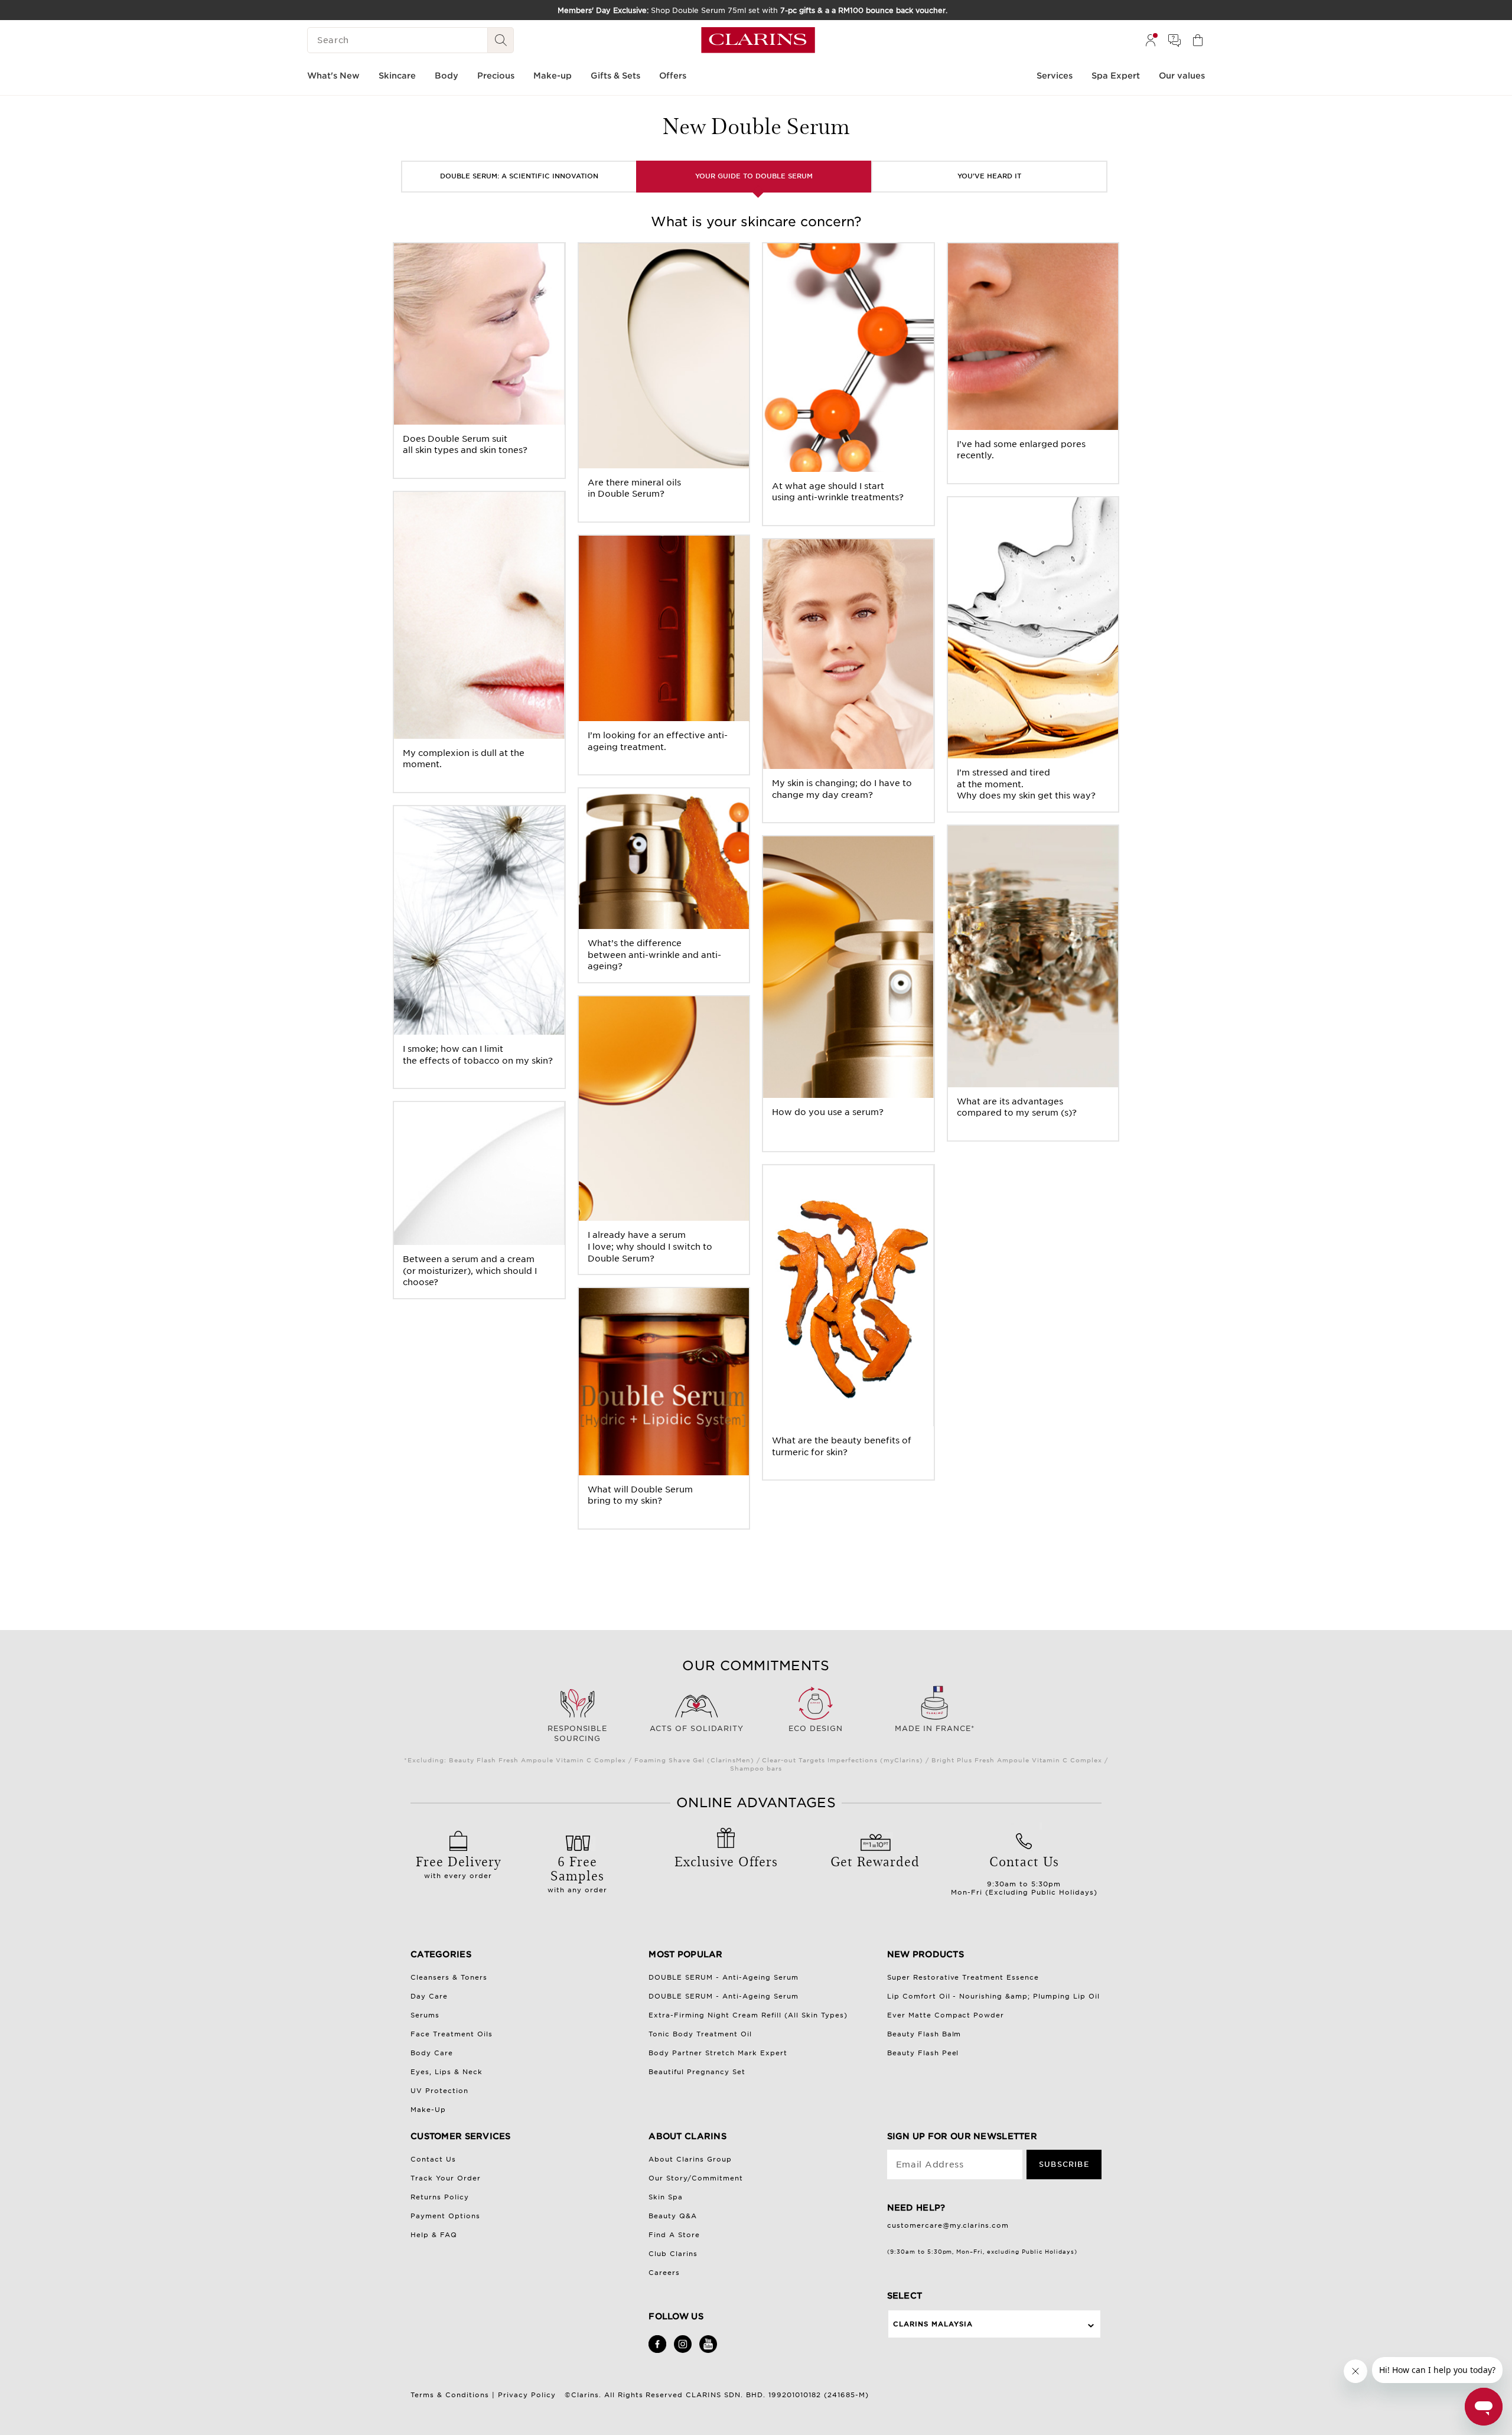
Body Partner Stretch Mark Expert (718, 2053)
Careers (664, 2273)
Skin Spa (666, 2197)
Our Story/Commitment (696, 2178)
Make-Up (428, 2110)
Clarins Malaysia (933, 2324)
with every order (458, 1866)
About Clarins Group (690, 2159)
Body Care (432, 2053)
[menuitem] (1151, 40)
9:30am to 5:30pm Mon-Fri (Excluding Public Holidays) (1024, 1874)
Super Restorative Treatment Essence (963, 1977)
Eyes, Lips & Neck (447, 2072)
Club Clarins (673, 2254)
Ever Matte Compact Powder (946, 2015)
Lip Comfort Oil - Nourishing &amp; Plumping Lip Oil (994, 1996)
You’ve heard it (989, 176)
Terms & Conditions (450, 2395)
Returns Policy (440, 2197)
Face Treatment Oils (452, 2034)
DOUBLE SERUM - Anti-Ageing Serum (724, 1977)
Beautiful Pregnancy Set (697, 2072)
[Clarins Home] (758, 40)
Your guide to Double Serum (754, 176)
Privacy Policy (527, 2395)
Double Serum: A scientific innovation (519, 176)
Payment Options (445, 2216)
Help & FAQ (434, 2235)
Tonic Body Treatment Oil (700, 2034)
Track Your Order (446, 2178)
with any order (577, 1873)
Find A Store (674, 2235)
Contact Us (433, 2159)
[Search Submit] (501, 40)
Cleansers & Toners (449, 1977)
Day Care (429, 1996)
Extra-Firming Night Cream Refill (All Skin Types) (748, 2015)
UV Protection (439, 2091)
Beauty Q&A (673, 2216)
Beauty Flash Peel (923, 2053)
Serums (425, 2015)
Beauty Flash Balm (924, 2034)
